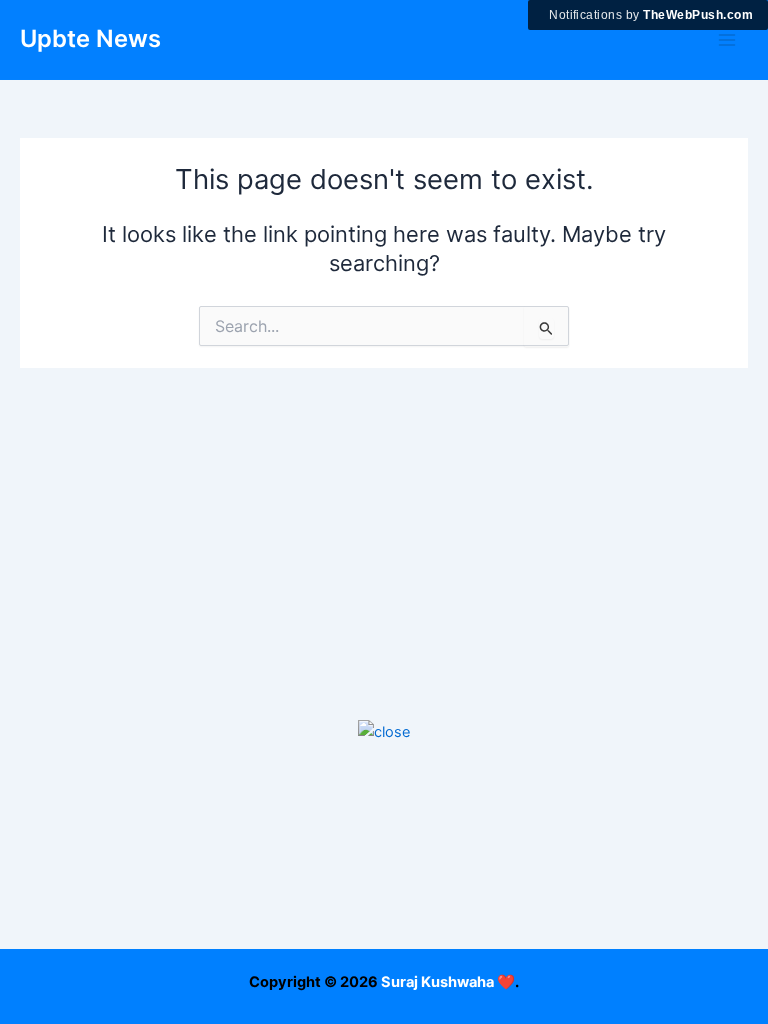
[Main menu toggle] (727, 40)
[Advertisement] (384, 884)
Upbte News (90, 38)
